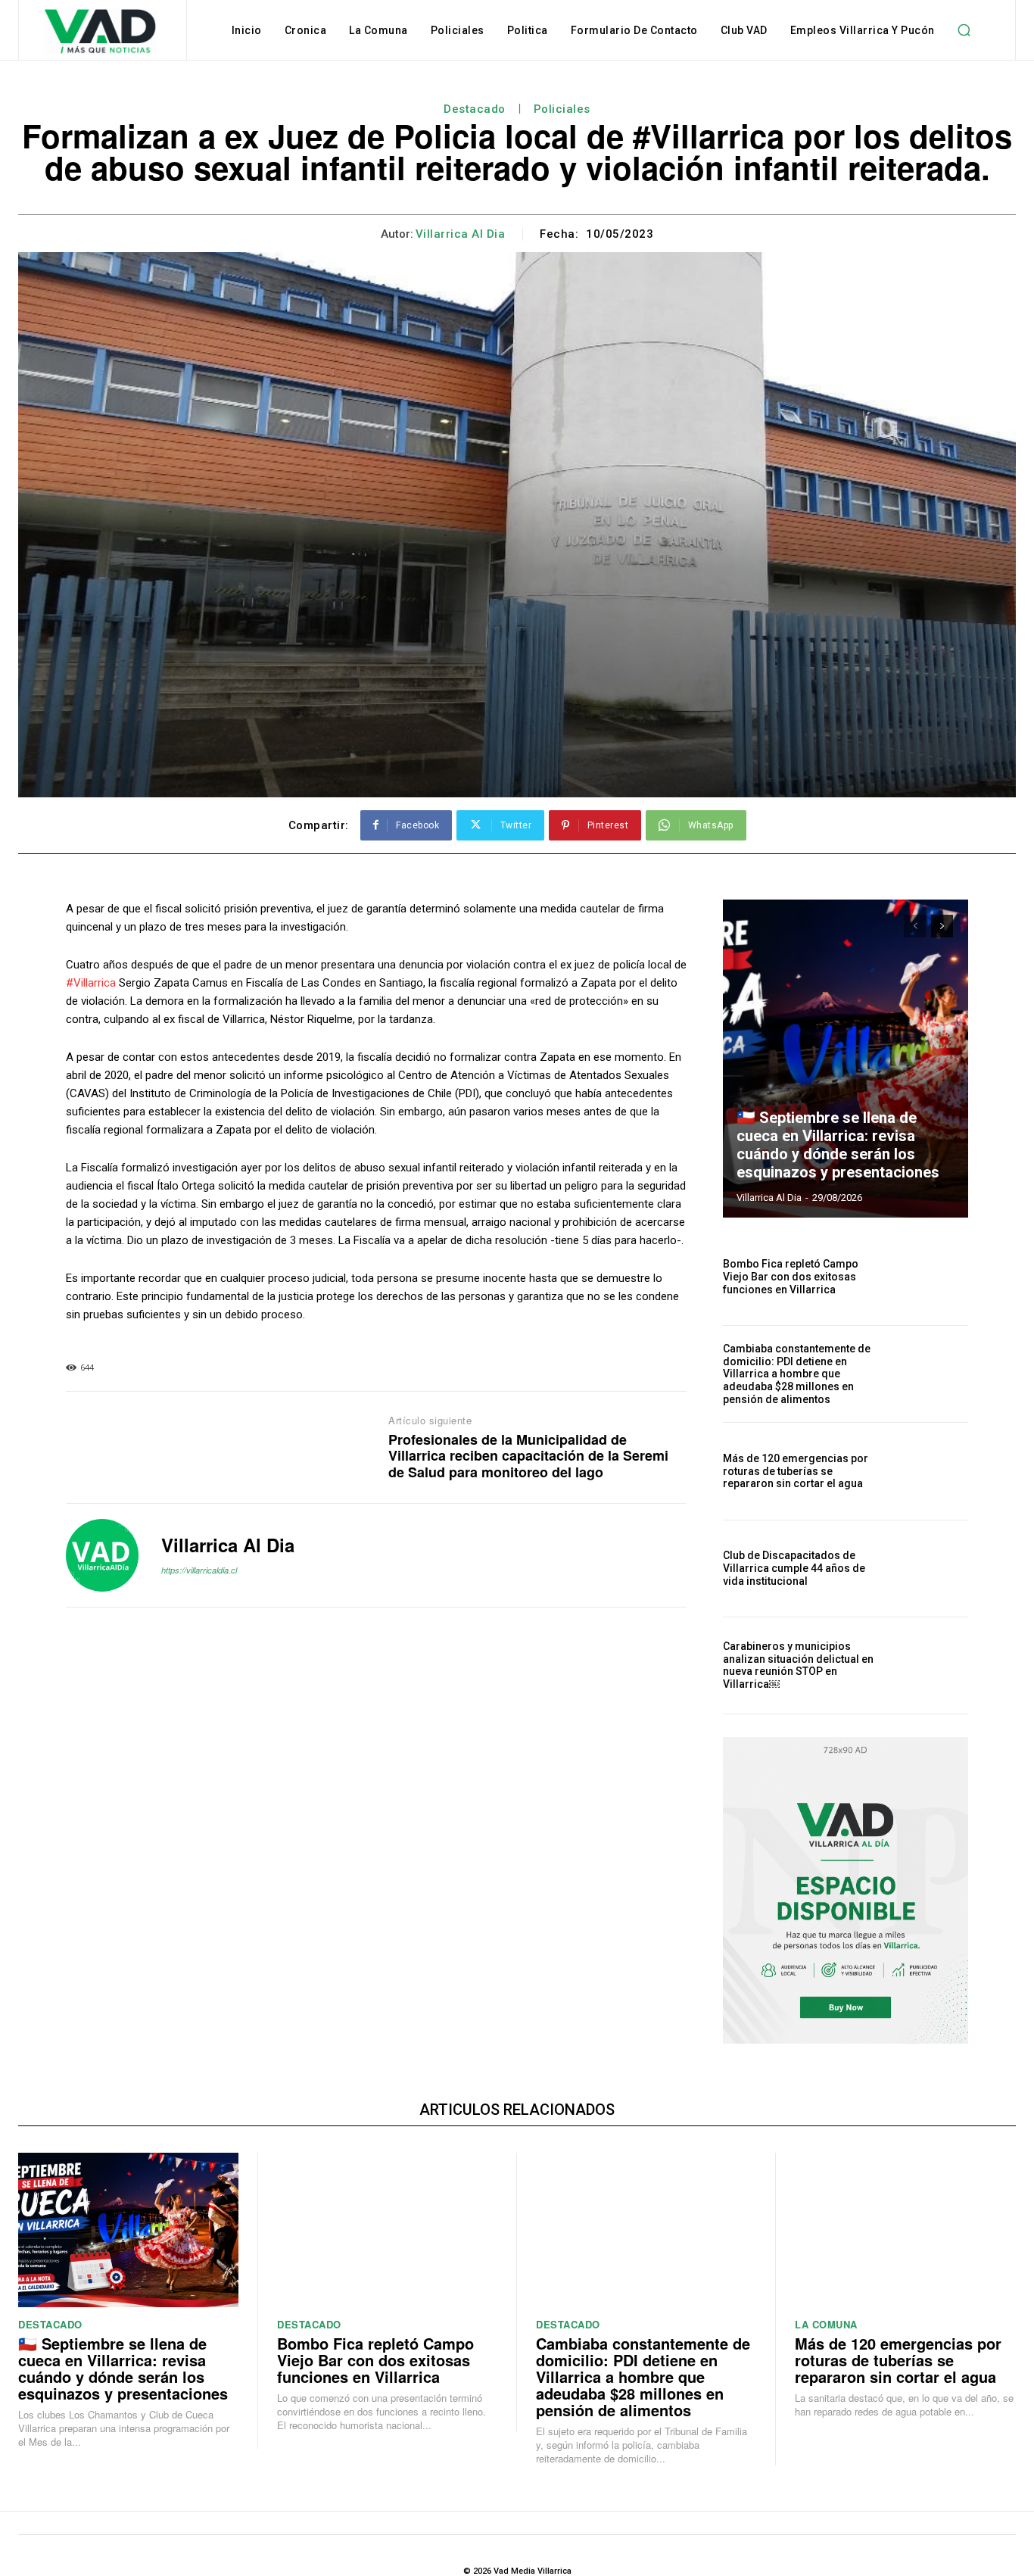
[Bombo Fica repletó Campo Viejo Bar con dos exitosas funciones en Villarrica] (931, 1277)
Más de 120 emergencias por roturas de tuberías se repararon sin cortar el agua (796, 1471)
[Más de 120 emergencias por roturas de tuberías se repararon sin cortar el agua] (931, 1471)
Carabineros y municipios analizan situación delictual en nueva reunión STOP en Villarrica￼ (798, 1665)
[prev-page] (915, 926)
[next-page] (942, 926)
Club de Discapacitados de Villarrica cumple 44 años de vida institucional (794, 1568)
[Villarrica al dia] (101, 32)
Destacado (475, 109)
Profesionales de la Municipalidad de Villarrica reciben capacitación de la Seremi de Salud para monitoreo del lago (528, 1456)
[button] (964, 30)
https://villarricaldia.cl (199, 1570)
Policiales (562, 109)
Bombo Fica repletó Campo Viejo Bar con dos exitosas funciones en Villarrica (791, 1277)
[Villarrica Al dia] (102, 1555)
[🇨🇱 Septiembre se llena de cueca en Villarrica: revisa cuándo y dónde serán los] (846, 1059)
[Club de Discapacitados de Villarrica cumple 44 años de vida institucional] (931, 1569)
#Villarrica (91, 983)
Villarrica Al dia (461, 234)
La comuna (826, 2324)
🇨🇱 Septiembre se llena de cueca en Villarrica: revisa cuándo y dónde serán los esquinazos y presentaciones (838, 1145)
